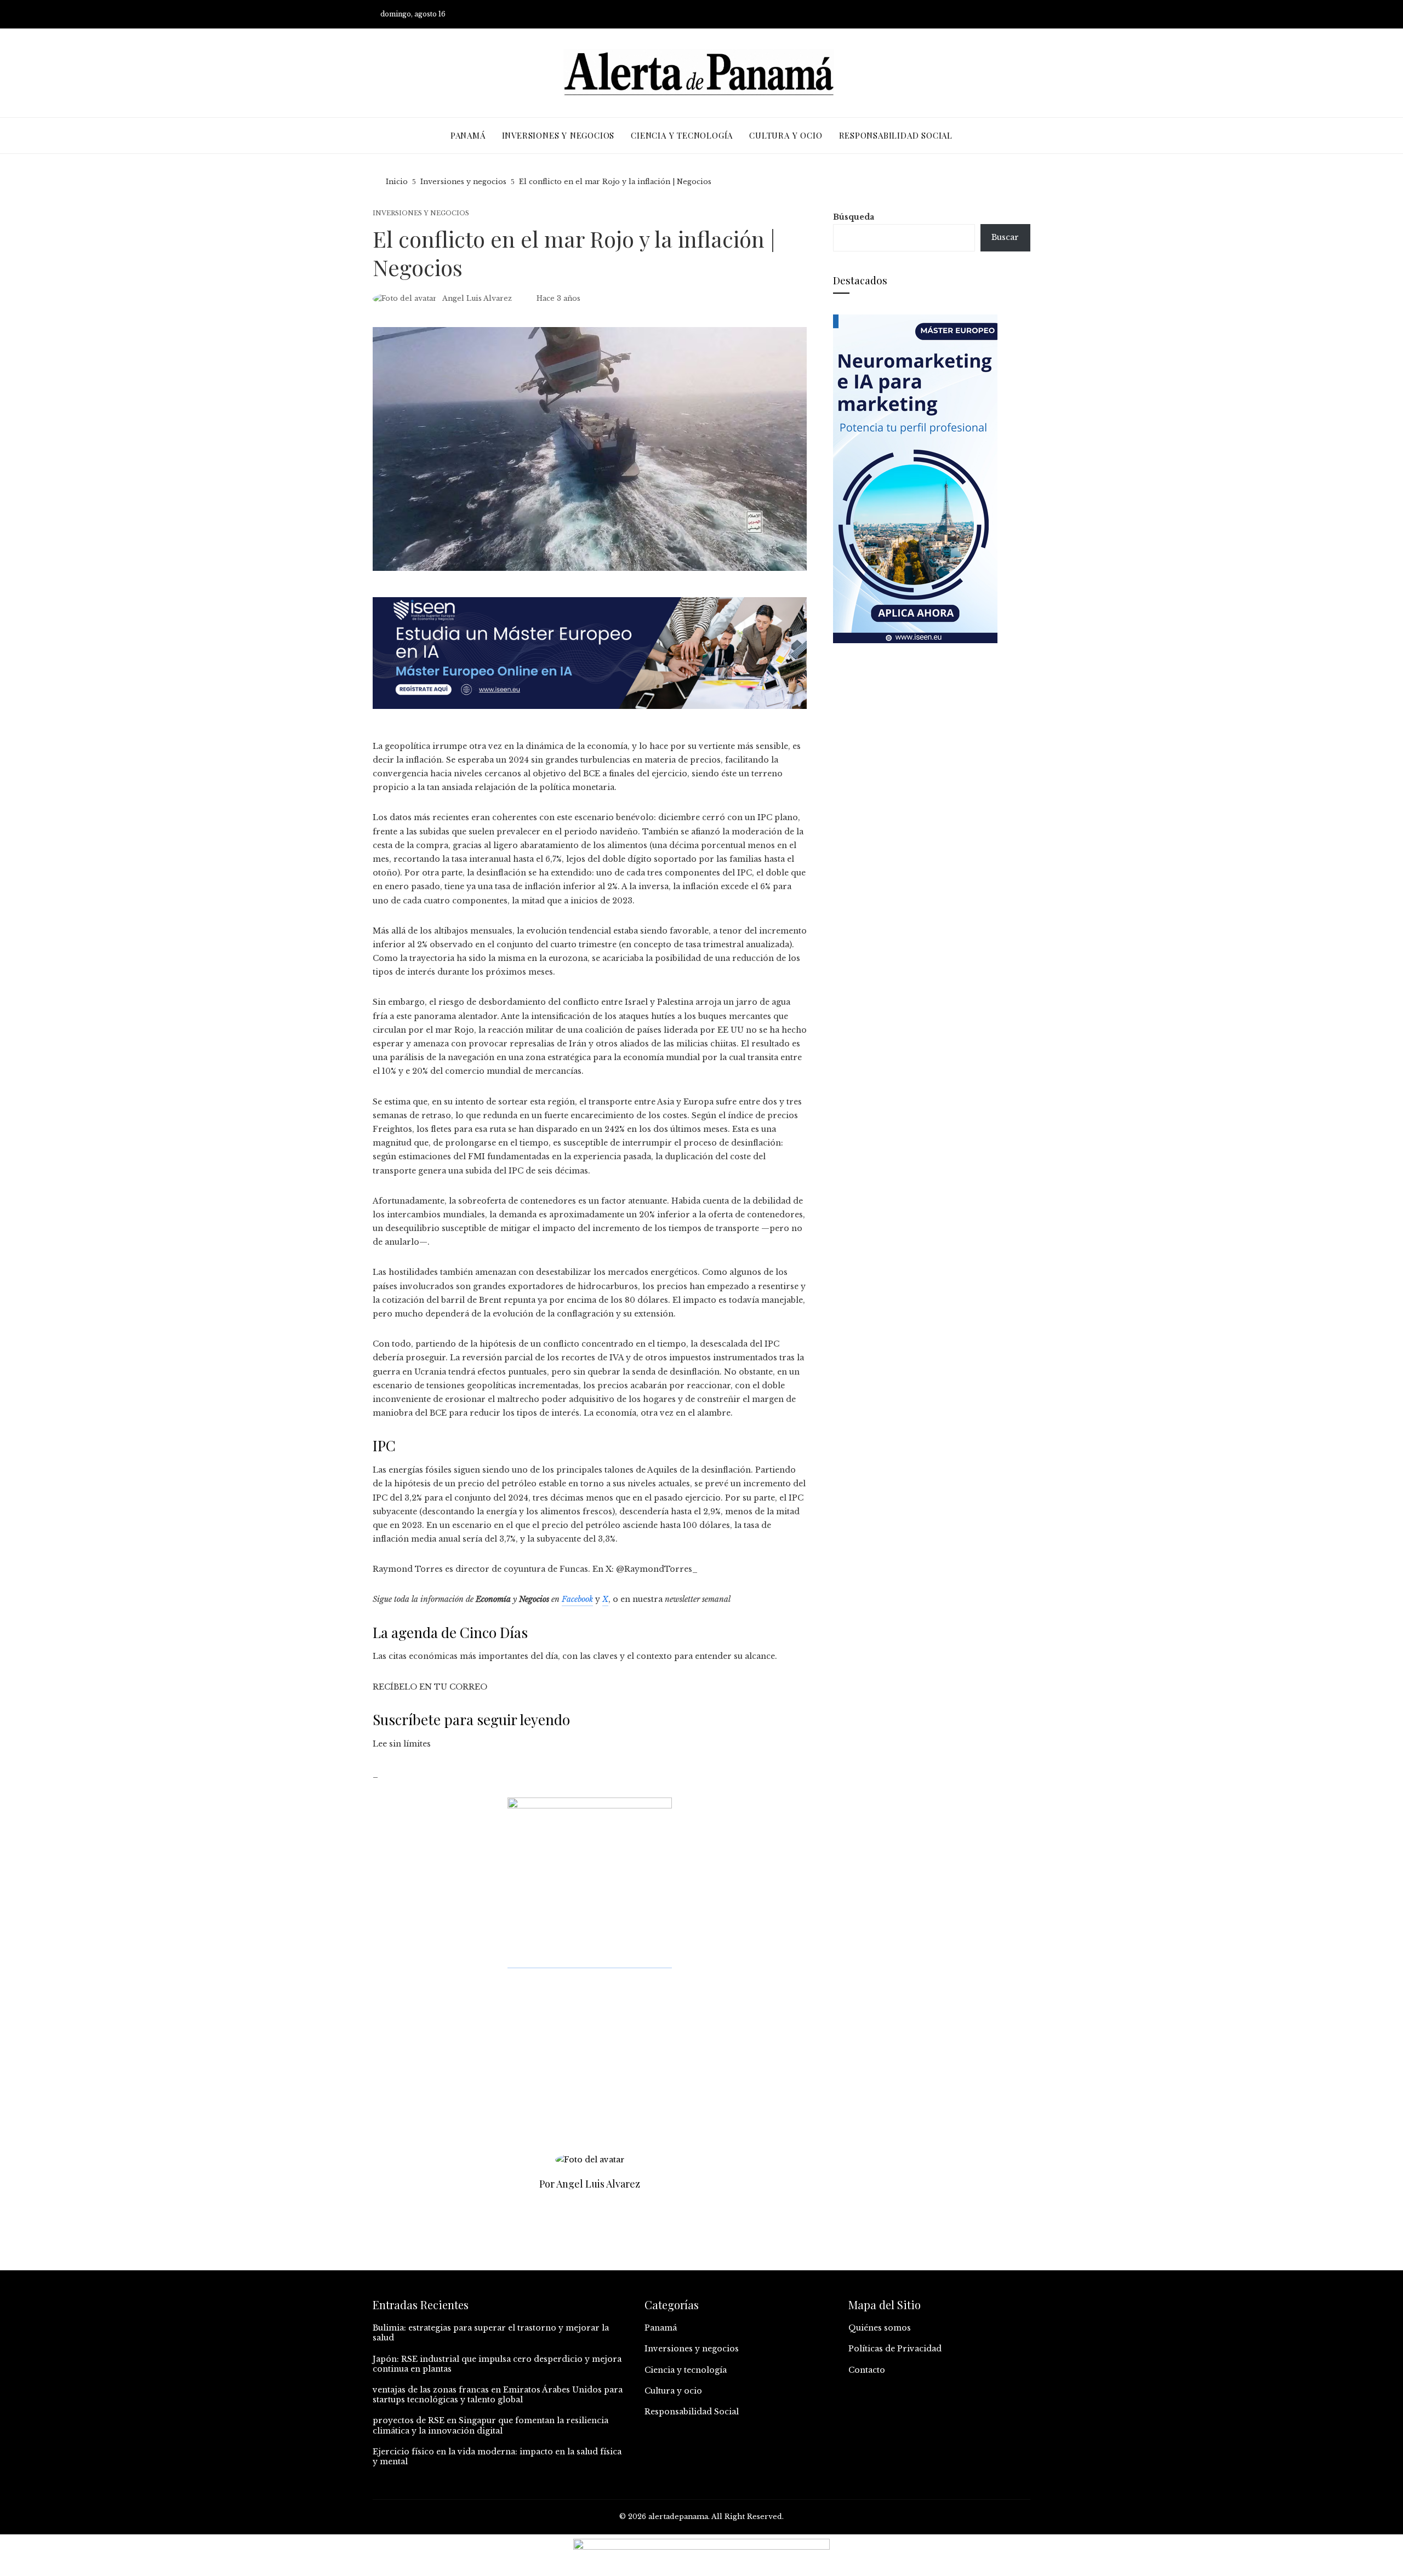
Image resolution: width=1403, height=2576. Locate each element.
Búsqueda (854, 217)
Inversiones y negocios (421, 213)
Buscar (1005, 237)
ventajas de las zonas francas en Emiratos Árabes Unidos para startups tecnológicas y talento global (498, 2395)
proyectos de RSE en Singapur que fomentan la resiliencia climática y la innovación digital (491, 2425)
